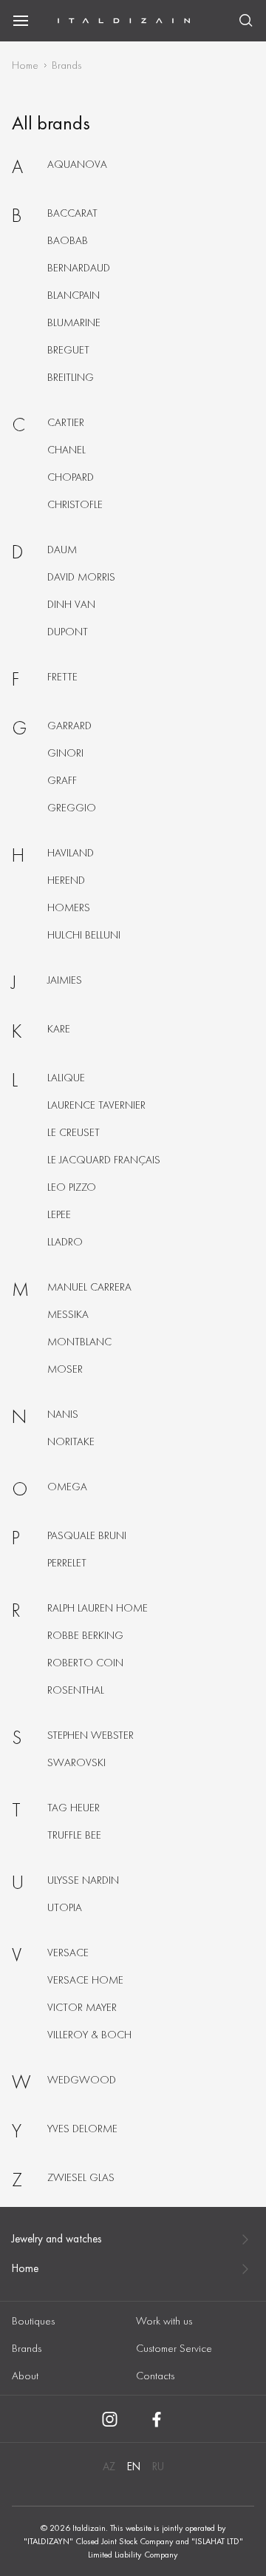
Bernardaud (79, 268)
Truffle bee (74, 1835)
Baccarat (72, 213)
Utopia (65, 1907)
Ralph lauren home (98, 1608)
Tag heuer (74, 1808)
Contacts (155, 2376)
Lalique (66, 1078)
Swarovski (76, 1762)
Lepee (59, 1214)
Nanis (63, 1414)
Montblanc (79, 1342)
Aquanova (77, 164)
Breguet (68, 350)
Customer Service (174, 2348)
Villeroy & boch (89, 2035)
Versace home (85, 1980)
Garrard (69, 726)
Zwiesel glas (81, 2177)
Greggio (72, 808)
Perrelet (67, 1563)
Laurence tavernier (96, 1105)
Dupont (68, 632)
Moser (65, 1369)
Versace (68, 1953)
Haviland (71, 853)
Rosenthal (76, 1690)
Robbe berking (85, 1635)
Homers (69, 907)
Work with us (164, 2321)
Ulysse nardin (83, 1880)
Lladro (65, 1242)
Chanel (66, 450)
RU (158, 2467)
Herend (66, 880)
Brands (27, 2348)
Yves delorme (82, 2129)
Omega (67, 1487)
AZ (109, 2467)
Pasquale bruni (87, 1535)
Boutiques (33, 2321)
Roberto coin (85, 1663)
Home (25, 65)
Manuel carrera (89, 1287)
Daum (62, 550)
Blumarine (74, 322)
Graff (62, 780)
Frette (62, 677)
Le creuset (74, 1132)
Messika (68, 1314)
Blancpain (74, 295)
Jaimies (65, 980)
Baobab (68, 240)
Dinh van (71, 604)
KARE (59, 1029)
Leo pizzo (72, 1187)
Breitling (71, 377)
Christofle (75, 504)
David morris (81, 577)
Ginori (65, 753)
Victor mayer (82, 2007)
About (25, 2376)
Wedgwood (82, 2080)
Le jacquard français (104, 1160)
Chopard (71, 477)
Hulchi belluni (84, 935)
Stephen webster (91, 1735)
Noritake (71, 1441)
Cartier (66, 422)
